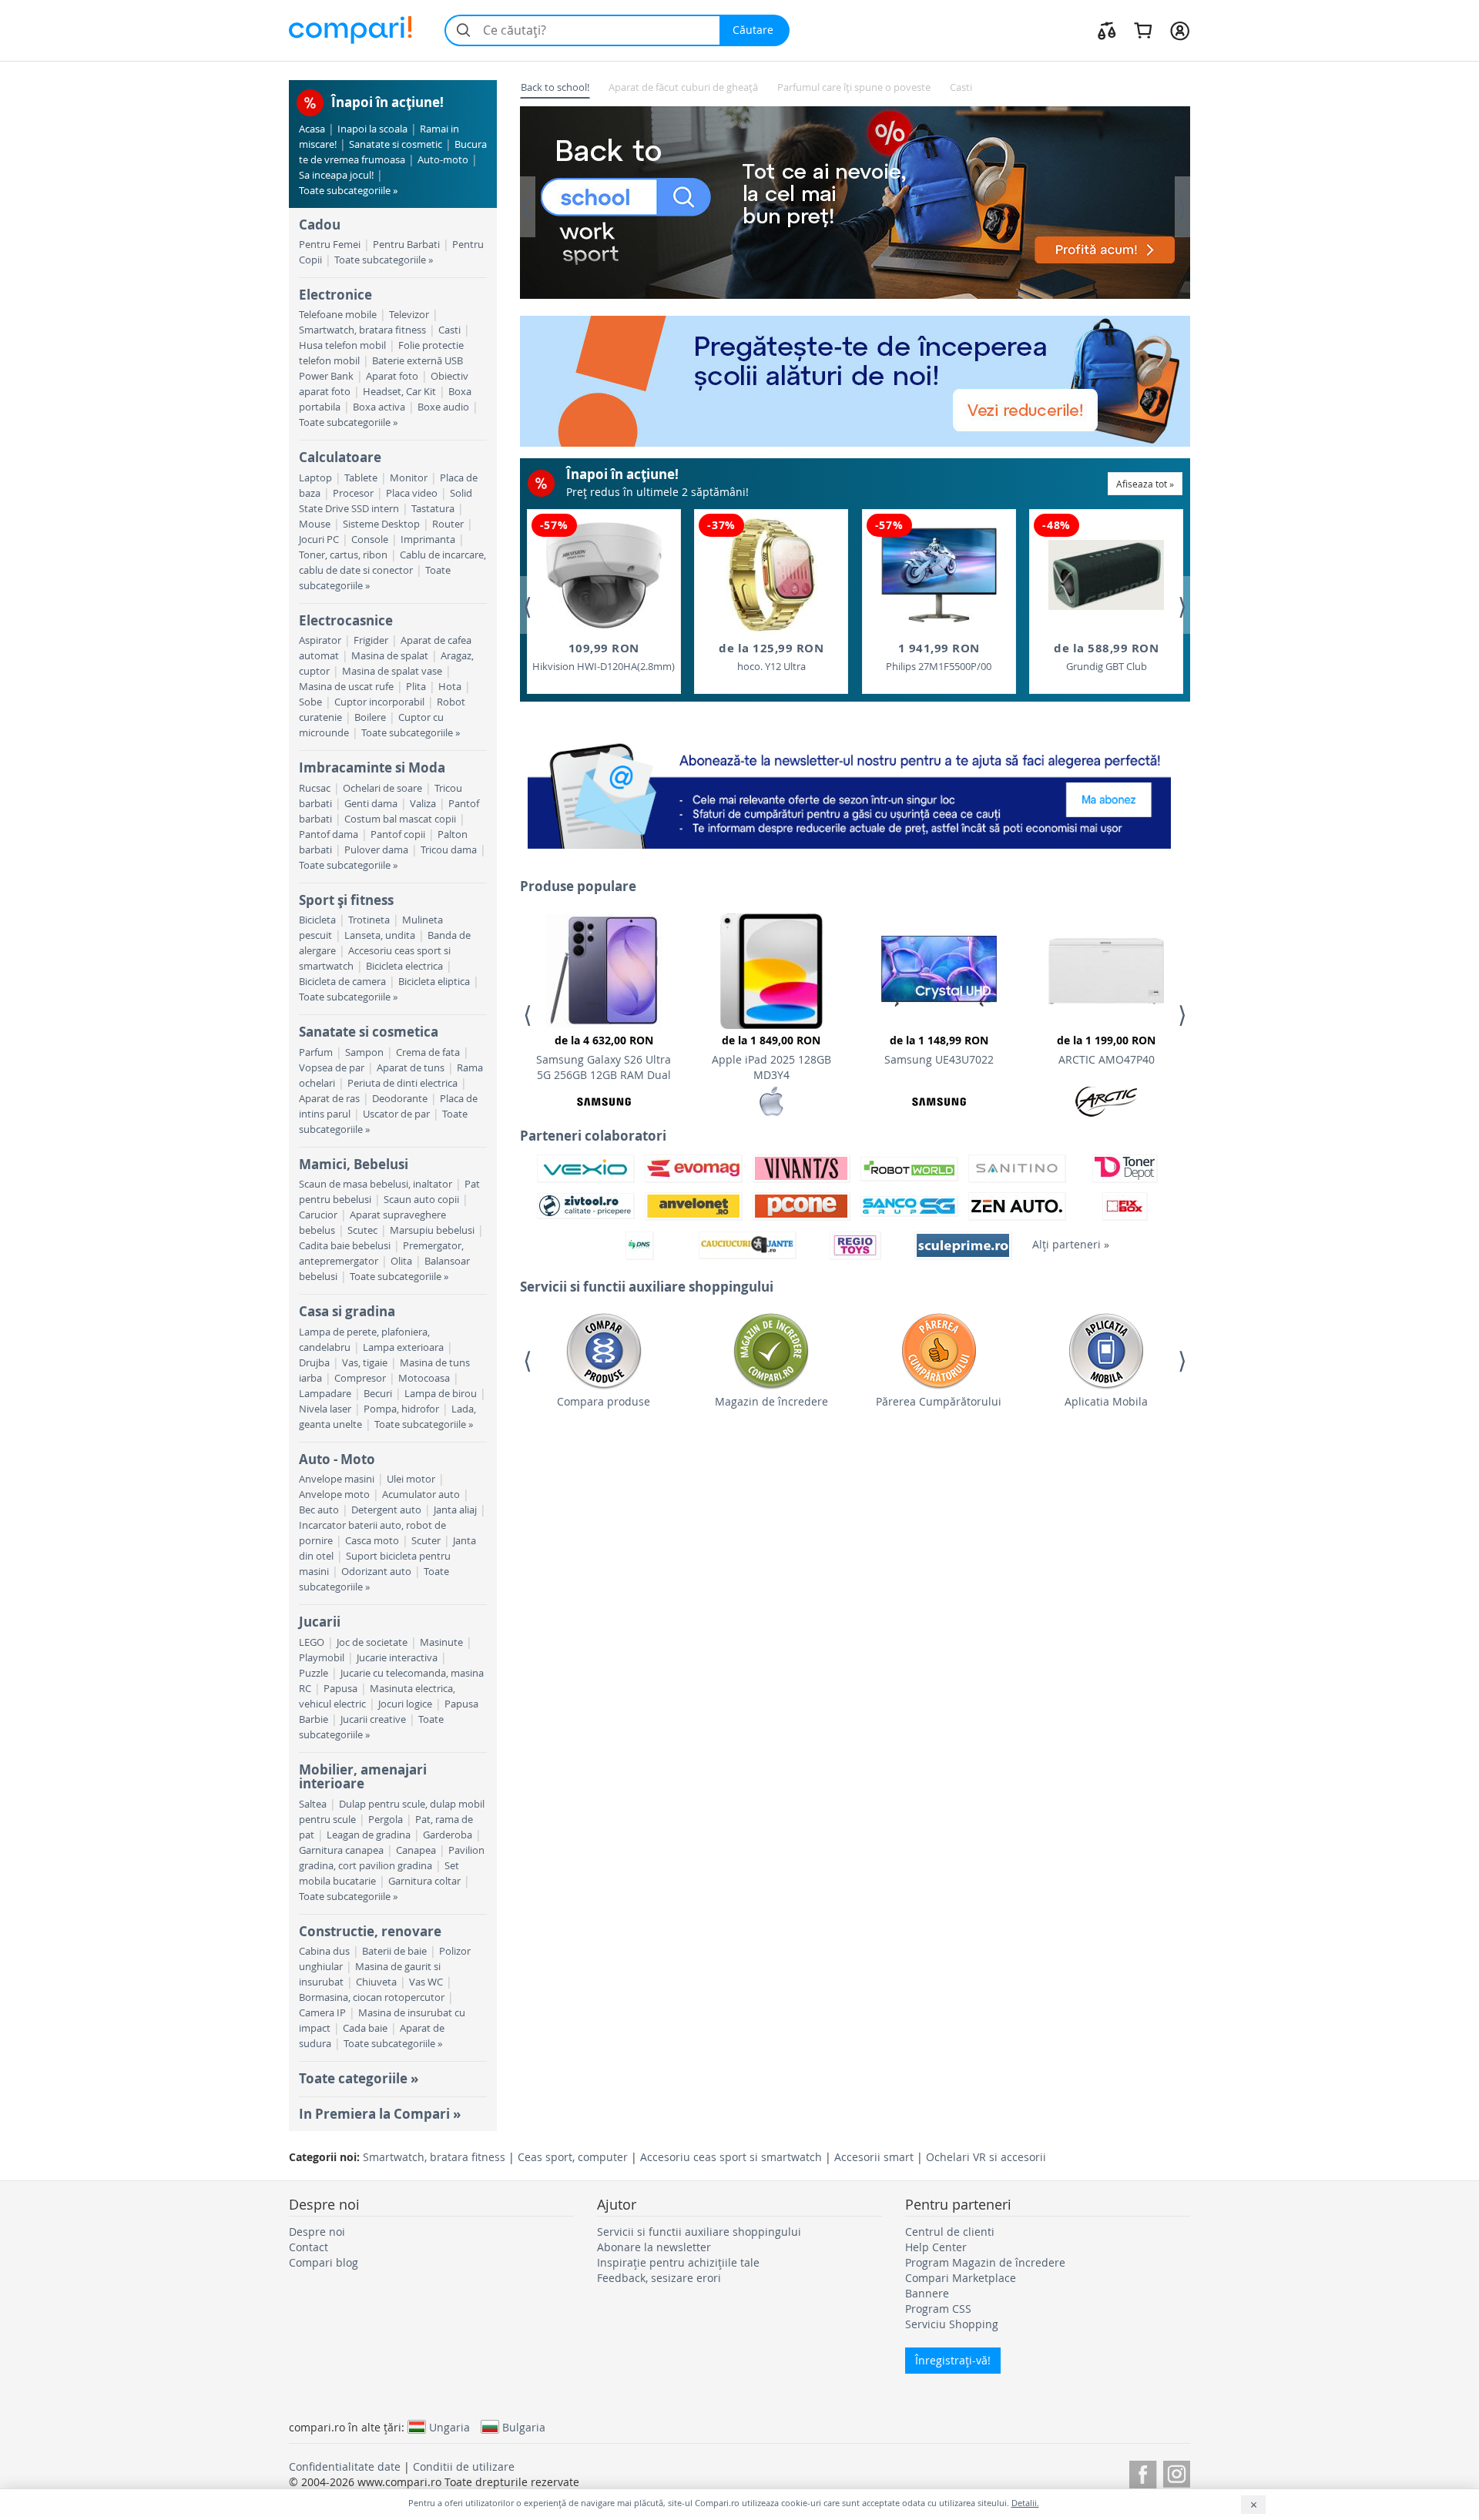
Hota (450, 687)
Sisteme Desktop (381, 524)
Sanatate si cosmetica (369, 1032)
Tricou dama (449, 850)
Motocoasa (424, 1378)
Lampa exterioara (403, 1347)
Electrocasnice (346, 620)
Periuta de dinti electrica (402, 1083)
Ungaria (449, 2427)
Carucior (318, 1215)
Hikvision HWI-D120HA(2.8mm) (604, 657)
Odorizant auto (376, 1572)
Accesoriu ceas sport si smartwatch (731, 2157)
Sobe (310, 702)
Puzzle (314, 1673)
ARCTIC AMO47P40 (1106, 1050)
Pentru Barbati (406, 245)
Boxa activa (379, 407)
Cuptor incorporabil (379, 702)
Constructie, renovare (370, 1931)
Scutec (362, 1230)
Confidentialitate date (345, 2466)
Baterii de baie (394, 1951)
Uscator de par (396, 1114)
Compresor (360, 1378)
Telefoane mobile (338, 315)
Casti (449, 330)
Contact (309, 2247)
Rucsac (315, 788)
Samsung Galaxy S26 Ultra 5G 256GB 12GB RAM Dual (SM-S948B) (604, 1060)
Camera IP (322, 2013)
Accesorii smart (874, 2157)
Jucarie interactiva (397, 1658)
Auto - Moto (337, 1459)
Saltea (313, 1804)
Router (448, 524)
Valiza (423, 804)
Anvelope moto (334, 1495)
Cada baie (365, 2028)
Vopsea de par (332, 1068)
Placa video (412, 493)
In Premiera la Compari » (380, 2114)
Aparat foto (392, 376)
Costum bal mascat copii (400, 819)
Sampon (364, 1052)
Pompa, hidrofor (401, 1409)
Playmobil (322, 1658)
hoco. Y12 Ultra (771, 657)
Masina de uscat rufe (346, 687)
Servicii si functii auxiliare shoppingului (699, 2232)
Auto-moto (443, 160)
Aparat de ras (329, 1099)
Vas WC (426, 1982)
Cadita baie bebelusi (345, 1246)
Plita (416, 687)
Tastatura (433, 509)
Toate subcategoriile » (348, 191)
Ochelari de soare (382, 788)
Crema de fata (428, 1052)
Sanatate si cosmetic (396, 144)
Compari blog (324, 2262)
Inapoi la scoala (372, 129)
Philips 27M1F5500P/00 (939, 657)
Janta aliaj (455, 1510)
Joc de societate (372, 1642)
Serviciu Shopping (952, 2324)
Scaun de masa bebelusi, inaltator (376, 1184)
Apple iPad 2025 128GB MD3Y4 (771, 1057)
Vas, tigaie (365, 1363)
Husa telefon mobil (342, 345)
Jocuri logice (405, 1704)
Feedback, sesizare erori (659, 2278)
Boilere (370, 717)
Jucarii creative (373, 1719)
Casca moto (372, 1541)
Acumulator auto (421, 1495)
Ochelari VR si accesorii (986, 2157)
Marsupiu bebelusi (432, 1230)
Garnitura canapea (341, 1850)
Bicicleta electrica (404, 966)
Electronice (335, 295)
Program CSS (938, 2309)
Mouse (315, 524)
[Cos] (1143, 30)
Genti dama (371, 804)
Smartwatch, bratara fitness (362, 330)
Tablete (361, 478)
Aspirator (320, 640)
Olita (401, 1261)
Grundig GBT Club (1106, 657)
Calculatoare (340, 457)
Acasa (312, 129)
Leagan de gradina (369, 1835)
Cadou (320, 225)
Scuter (426, 1541)
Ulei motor (411, 1479)
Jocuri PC (319, 540)
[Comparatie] (1107, 30)
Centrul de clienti (950, 2232)
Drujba (314, 1363)
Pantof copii (398, 834)
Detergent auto (386, 1510)
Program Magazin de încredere (985, 2262)
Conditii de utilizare (464, 2466)
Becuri (378, 1394)
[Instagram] (1177, 2472)
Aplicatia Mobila (1106, 1401)
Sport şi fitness (346, 900)
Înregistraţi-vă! (953, 2360)
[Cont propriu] (1180, 30)
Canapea (416, 1850)
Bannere (927, 2293)
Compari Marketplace (961, 2278)
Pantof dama (329, 834)
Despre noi (317, 2232)
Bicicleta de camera (342, 982)
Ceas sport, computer (573, 2157)
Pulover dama (376, 850)
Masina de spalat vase (392, 671)
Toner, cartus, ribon (343, 555)
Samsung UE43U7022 (939, 1050)
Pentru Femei (330, 245)
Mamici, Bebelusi (354, 1164)
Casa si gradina (347, 1311)
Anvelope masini (337, 1479)
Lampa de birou (441, 1394)
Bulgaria (524, 2427)
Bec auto (319, 1510)
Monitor (409, 478)
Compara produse (604, 1401)
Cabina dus (324, 1951)
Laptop (315, 478)
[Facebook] (1143, 2472)
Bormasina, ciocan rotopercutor (372, 1997)
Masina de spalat (390, 656)
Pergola (386, 1820)
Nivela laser (325, 1409)
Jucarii (320, 1622)
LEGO (312, 1642)
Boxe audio (443, 407)
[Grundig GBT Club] (1106, 575)
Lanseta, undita (380, 935)
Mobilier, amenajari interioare (363, 1776)
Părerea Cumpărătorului (939, 1401)
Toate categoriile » (359, 2078)
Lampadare (325, 1394)
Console (370, 540)
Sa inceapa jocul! (336, 175)
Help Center (936, 2247)
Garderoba (448, 1835)
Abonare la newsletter (654, 2247)
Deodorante (400, 1099)
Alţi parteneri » (1071, 1244)
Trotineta (369, 920)
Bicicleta (317, 920)
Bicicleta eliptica (434, 982)
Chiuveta (376, 1982)
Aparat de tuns (411, 1068)
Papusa (340, 1689)
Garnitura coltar (424, 1881)
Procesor (353, 493)
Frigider (371, 640)
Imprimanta (428, 540)
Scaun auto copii (421, 1200)
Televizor (409, 315)
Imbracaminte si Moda (372, 767)
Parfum (316, 1052)
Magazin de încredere (771, 1401)
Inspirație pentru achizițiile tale (678, 2262)
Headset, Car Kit (399, 392)
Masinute (441, 1642)
